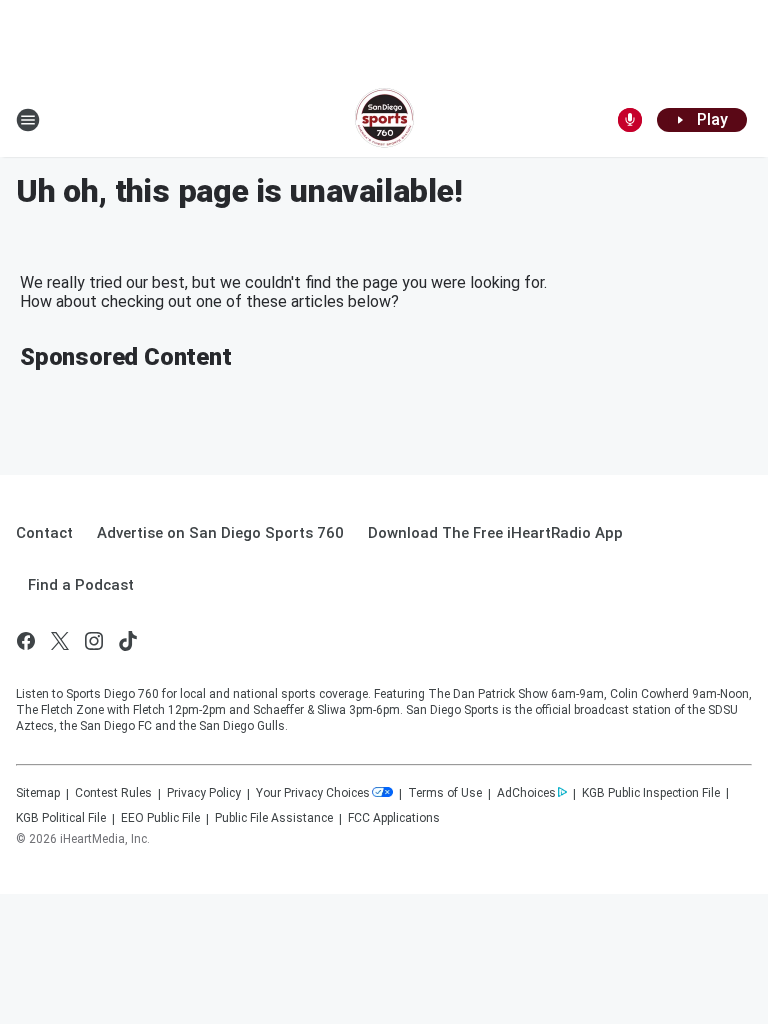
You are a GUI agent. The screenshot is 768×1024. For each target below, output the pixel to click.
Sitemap (38, 793)
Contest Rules (113, 793)
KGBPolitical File (61, 818)
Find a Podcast (81, 585)
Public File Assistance (274, 818)
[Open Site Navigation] (28, 120)
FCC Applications (394, 818)
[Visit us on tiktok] (128, 641)
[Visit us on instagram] (94, 641)
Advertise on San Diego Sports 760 (220, 533)
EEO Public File (160, 818)
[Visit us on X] (60, 641)
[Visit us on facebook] (26, 641)
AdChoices (526, 793)
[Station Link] (384, 120)
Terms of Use (445, 793)
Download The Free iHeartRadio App (495, 533)
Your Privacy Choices (313, 793)
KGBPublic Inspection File (651, 793)
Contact (44, 533)
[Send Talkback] (630, 120)
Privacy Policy (204, 793)
